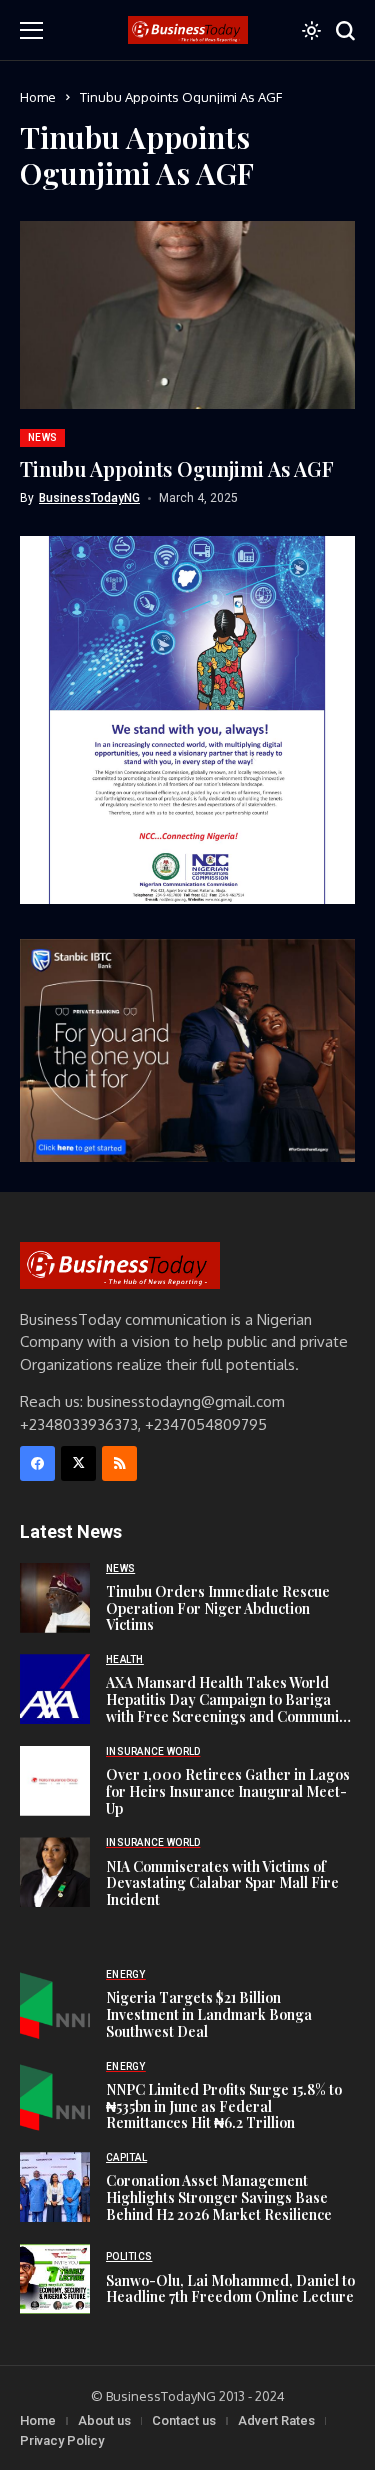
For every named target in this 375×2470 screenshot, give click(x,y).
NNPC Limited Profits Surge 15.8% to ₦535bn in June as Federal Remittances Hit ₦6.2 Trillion (224, 2106)
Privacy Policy (62, 2440)
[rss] (119, 1463)
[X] (78, 1463)
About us (104, 2420)
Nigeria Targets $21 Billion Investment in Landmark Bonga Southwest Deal (209, 2014)
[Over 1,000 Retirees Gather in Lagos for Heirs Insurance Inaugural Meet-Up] (55, 1781)
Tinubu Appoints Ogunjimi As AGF (177, 468)
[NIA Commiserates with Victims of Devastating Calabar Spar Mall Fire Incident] (55, 1872)
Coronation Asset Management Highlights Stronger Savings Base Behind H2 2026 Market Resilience (219, 2197)
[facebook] (37, 1463)
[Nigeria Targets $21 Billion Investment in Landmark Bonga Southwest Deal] (55, 2004)
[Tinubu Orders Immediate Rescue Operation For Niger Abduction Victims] (55, 1598)
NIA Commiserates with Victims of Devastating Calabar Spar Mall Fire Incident (222, 1883)
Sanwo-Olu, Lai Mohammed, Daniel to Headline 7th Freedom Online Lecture (230, 2289)
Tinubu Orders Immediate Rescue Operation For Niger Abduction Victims (218, 1608)
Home (38, 97)
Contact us (184, 2420)
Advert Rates (276, 2420)
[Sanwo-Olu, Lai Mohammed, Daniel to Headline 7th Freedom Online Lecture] (55, 2279)
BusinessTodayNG (89, 498)
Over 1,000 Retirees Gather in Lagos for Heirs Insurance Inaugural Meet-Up (228, 1791)
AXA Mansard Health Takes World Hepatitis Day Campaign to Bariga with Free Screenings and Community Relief (229, 1707)
